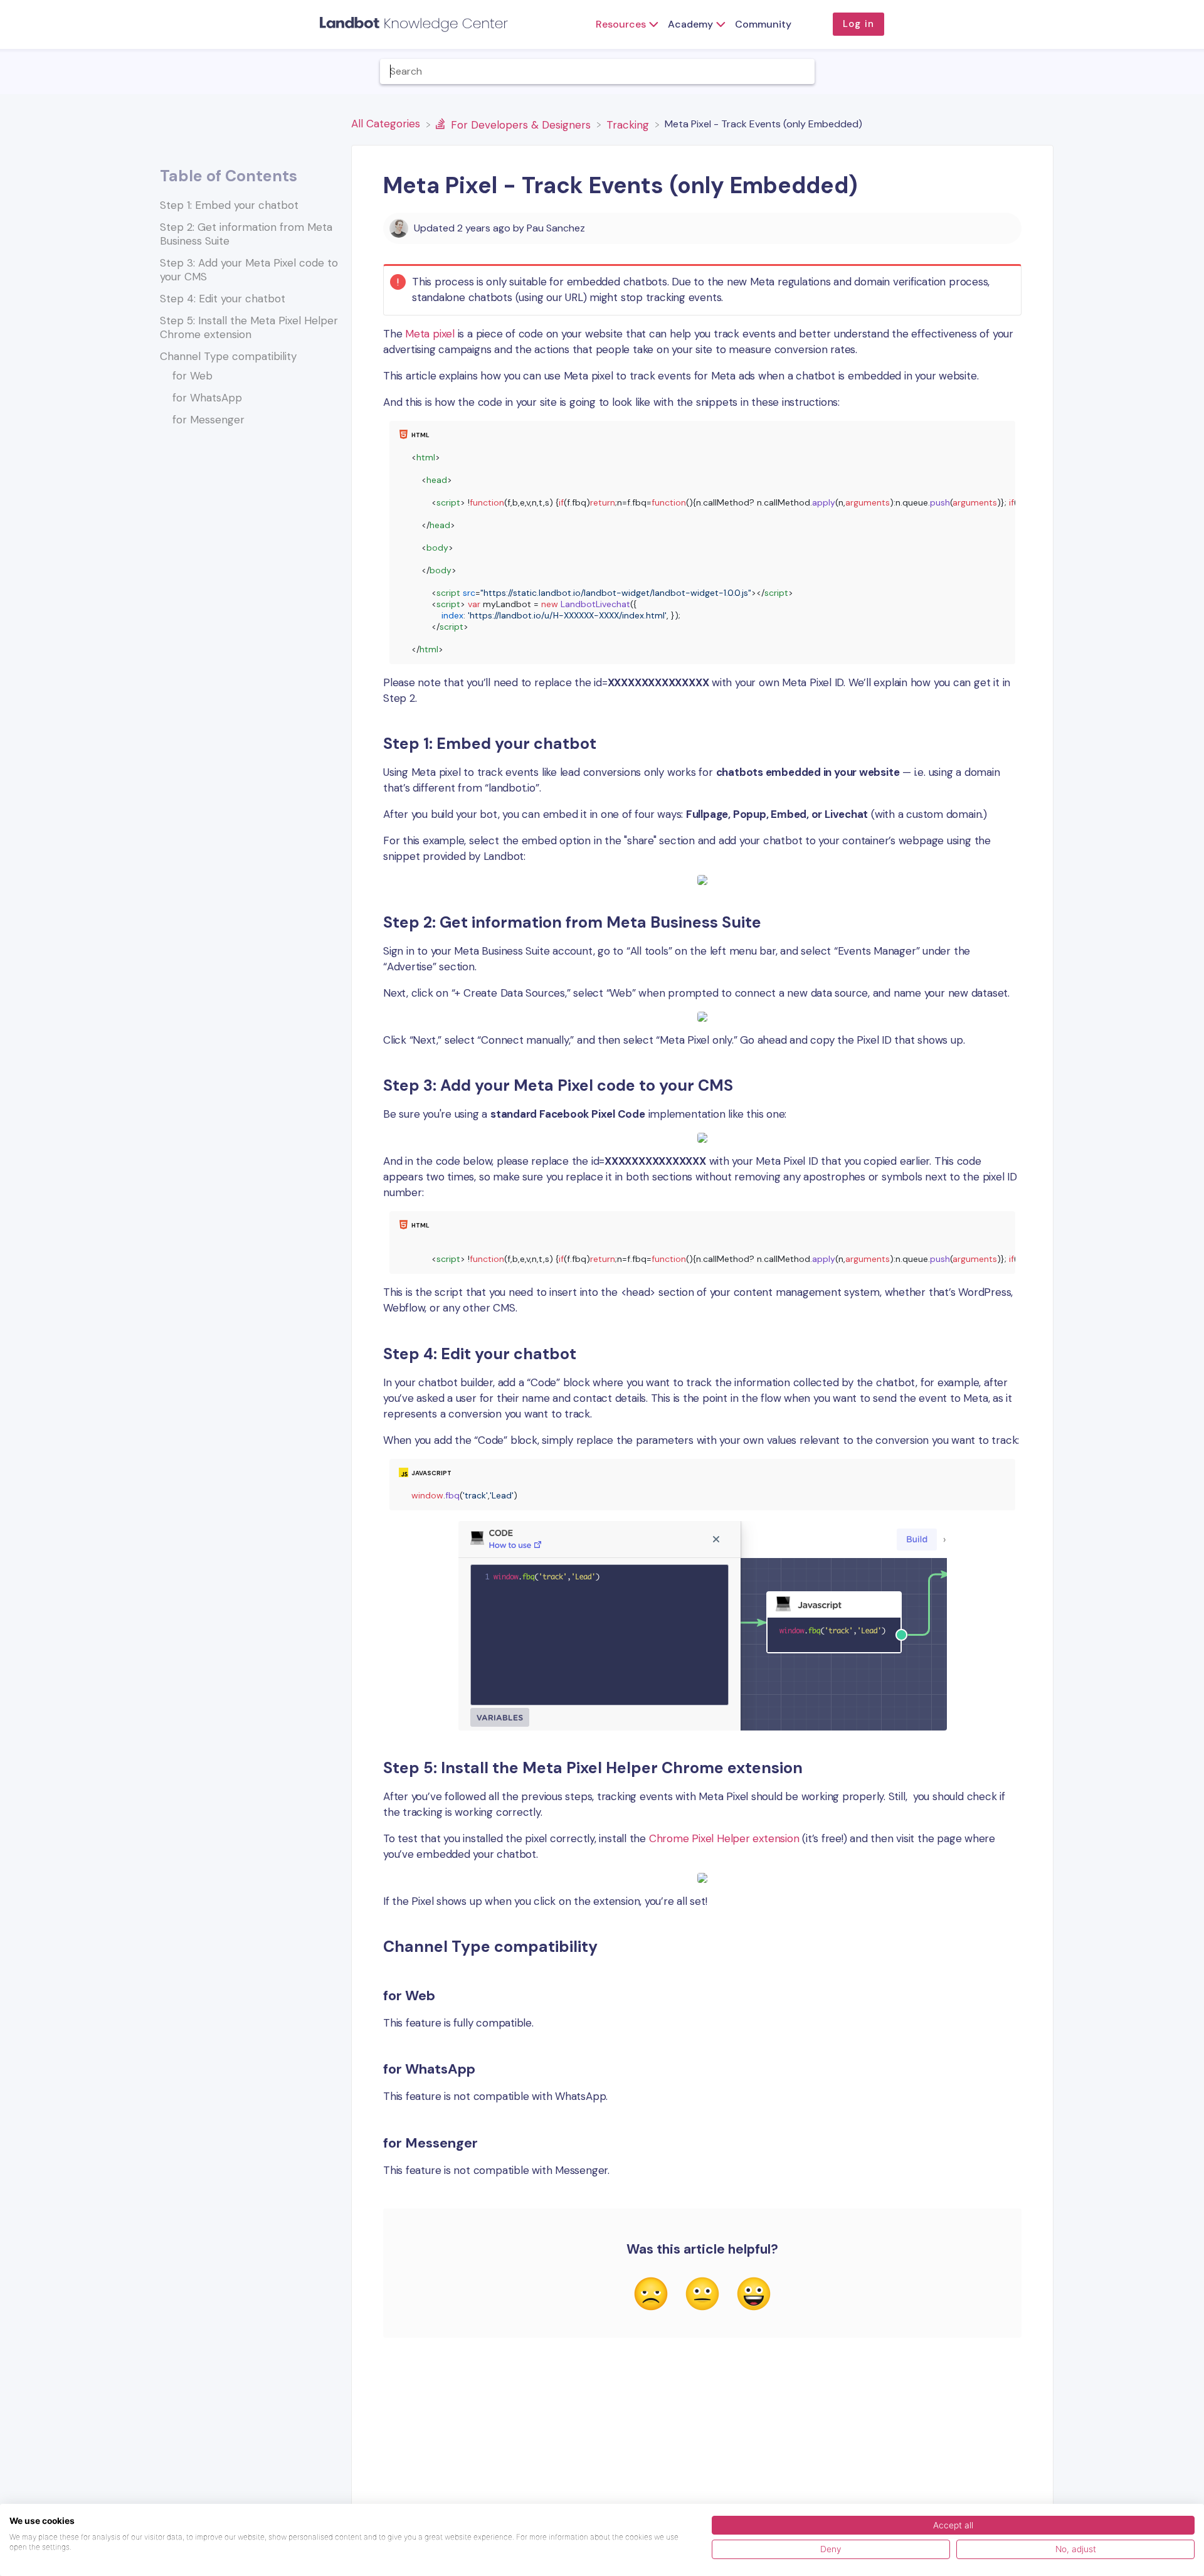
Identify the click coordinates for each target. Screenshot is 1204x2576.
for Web (193, 376)
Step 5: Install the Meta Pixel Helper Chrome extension (249, 327)
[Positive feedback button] (754, 2295)
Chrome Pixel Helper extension (724, 1838)
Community (763, 24)
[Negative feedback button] (651, 2295)
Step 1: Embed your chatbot (229, 205)
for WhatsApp (207, 398)
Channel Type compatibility (228, 356)
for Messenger (209, 420)
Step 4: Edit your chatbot (223, 299)
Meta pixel (430, 334)
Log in (858, 24)
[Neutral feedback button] (702, 2295)
